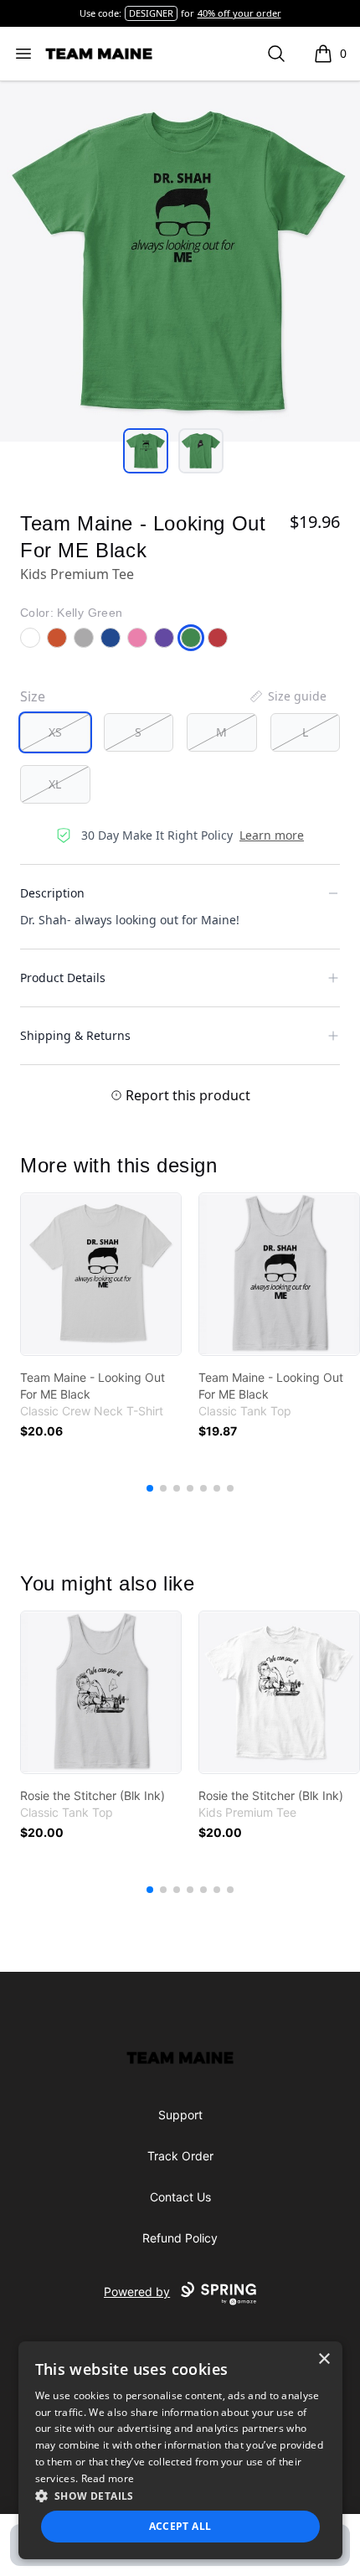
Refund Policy (180, 2238)
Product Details (63, 978)
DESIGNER (151, 13)
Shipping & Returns (75, 1035)
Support (180, 2115)
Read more (108, 2478)
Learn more (272, 835)
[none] (287, 696)
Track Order (180, 2156)
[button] (180, 2496)
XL (55, 784)
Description (52, 893)
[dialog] (180, 2450)
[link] (101, 1274)
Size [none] (33, 696)
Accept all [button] (180, 2526)
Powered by (137, 2292)
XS (55, 732)
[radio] (55, 732)
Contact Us (180, 2197)
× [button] (324, 2359)
